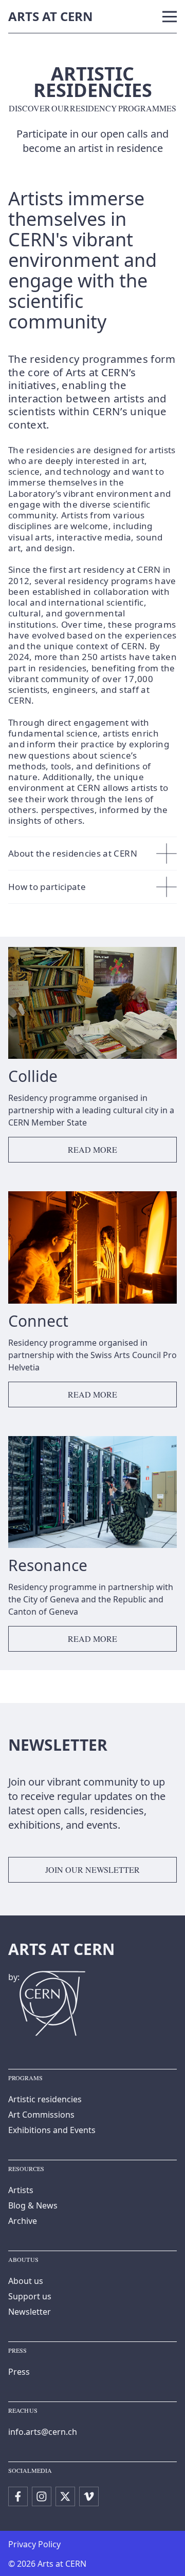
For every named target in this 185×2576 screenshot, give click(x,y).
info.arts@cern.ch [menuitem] (43, 2432)
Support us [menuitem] (30, 2296)
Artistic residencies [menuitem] (45, 2099)
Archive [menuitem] (23, 2221)
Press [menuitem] (19, 2372)
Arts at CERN (51, 16)
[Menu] (170, 17)
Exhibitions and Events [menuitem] (52, 2130)
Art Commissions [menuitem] (41, 2115)
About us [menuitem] (26, 2281)
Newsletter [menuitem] (30, 2312)
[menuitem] (18, 2496)
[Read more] (92, 1059)
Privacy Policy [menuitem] (34, 2544)
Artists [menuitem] (21, 2190)
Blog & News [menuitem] (33, 2205)
